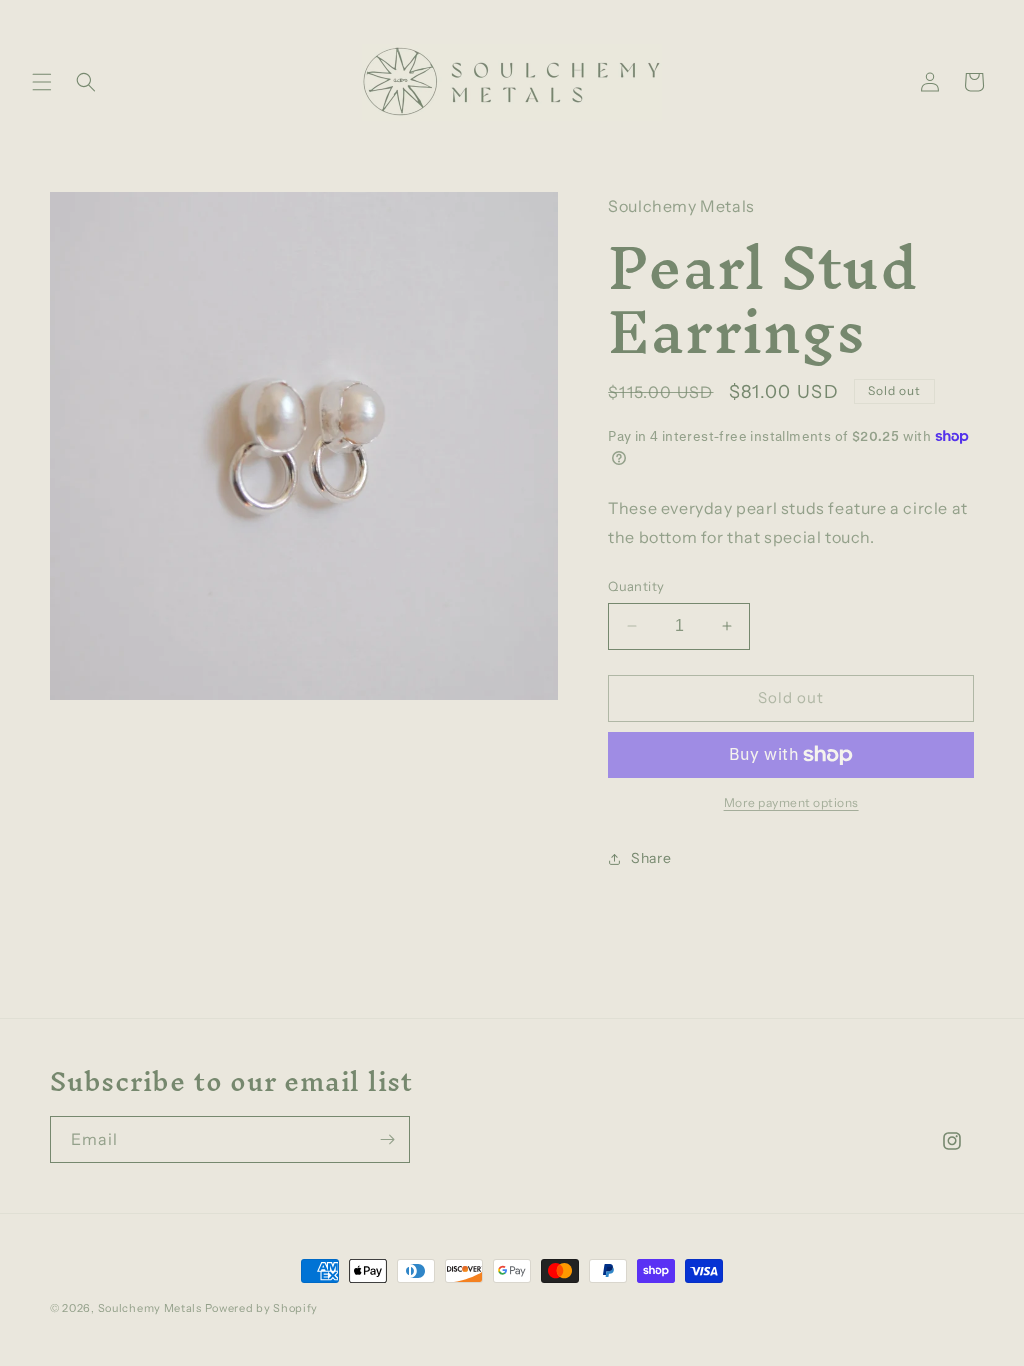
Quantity (636, 586)
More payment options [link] (791, 802)
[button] (42, 82)
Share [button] (651, 858)
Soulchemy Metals (150, 1308)
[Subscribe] (387, 1139)
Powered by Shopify (262, 1308)
